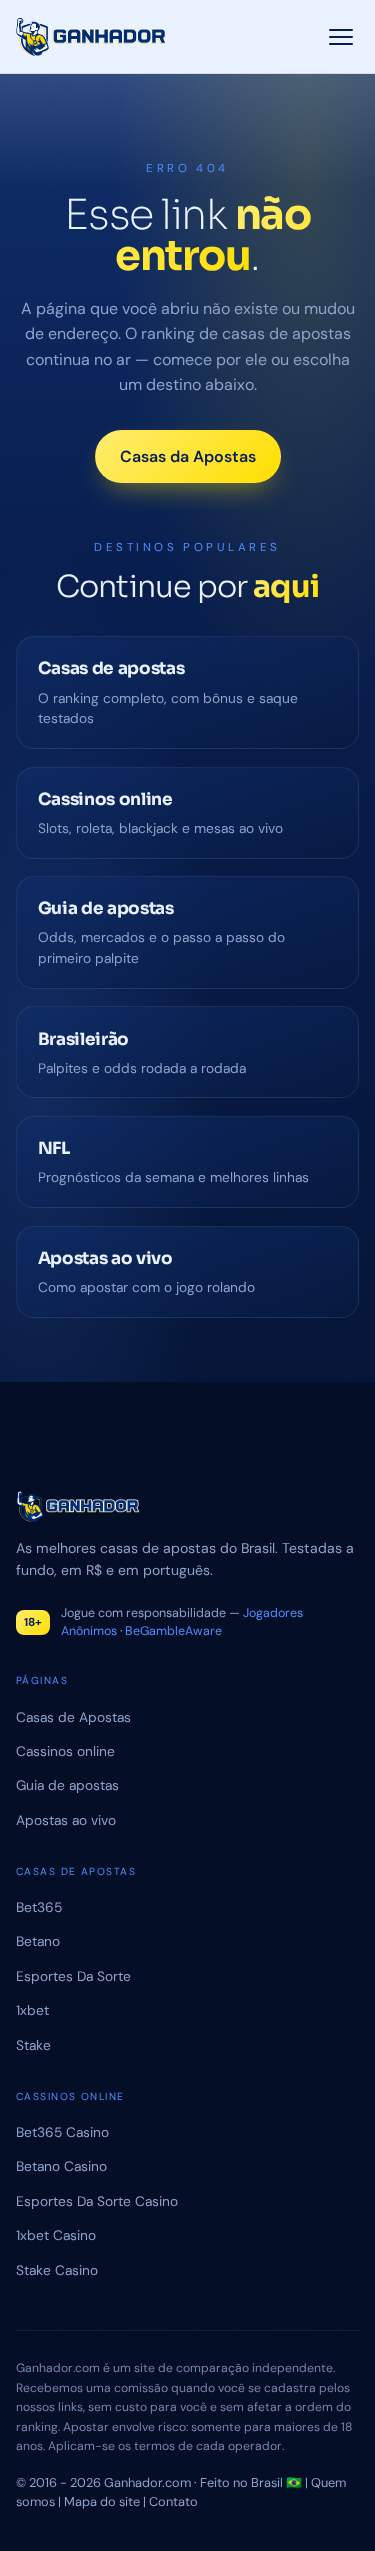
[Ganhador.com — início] (91, 37)
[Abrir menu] (341, 36)
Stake (33, 2045)
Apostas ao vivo (66, 1820)
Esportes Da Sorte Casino (97, 2201)
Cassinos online (65, 1751)
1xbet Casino (56, 2235)
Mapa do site (102, 2501)
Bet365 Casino (62, 2132)
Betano (38, 1941)
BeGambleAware (173, 1631)
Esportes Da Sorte (73, 1976)
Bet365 (39, 1907)
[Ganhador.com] (187, 1506)
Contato (173, 2501)
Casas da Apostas (188, 456)
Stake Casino (57, 2270)
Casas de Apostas (73, 1717)
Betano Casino (61, 2166)
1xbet (32, 2010)
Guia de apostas (67, 1785)
